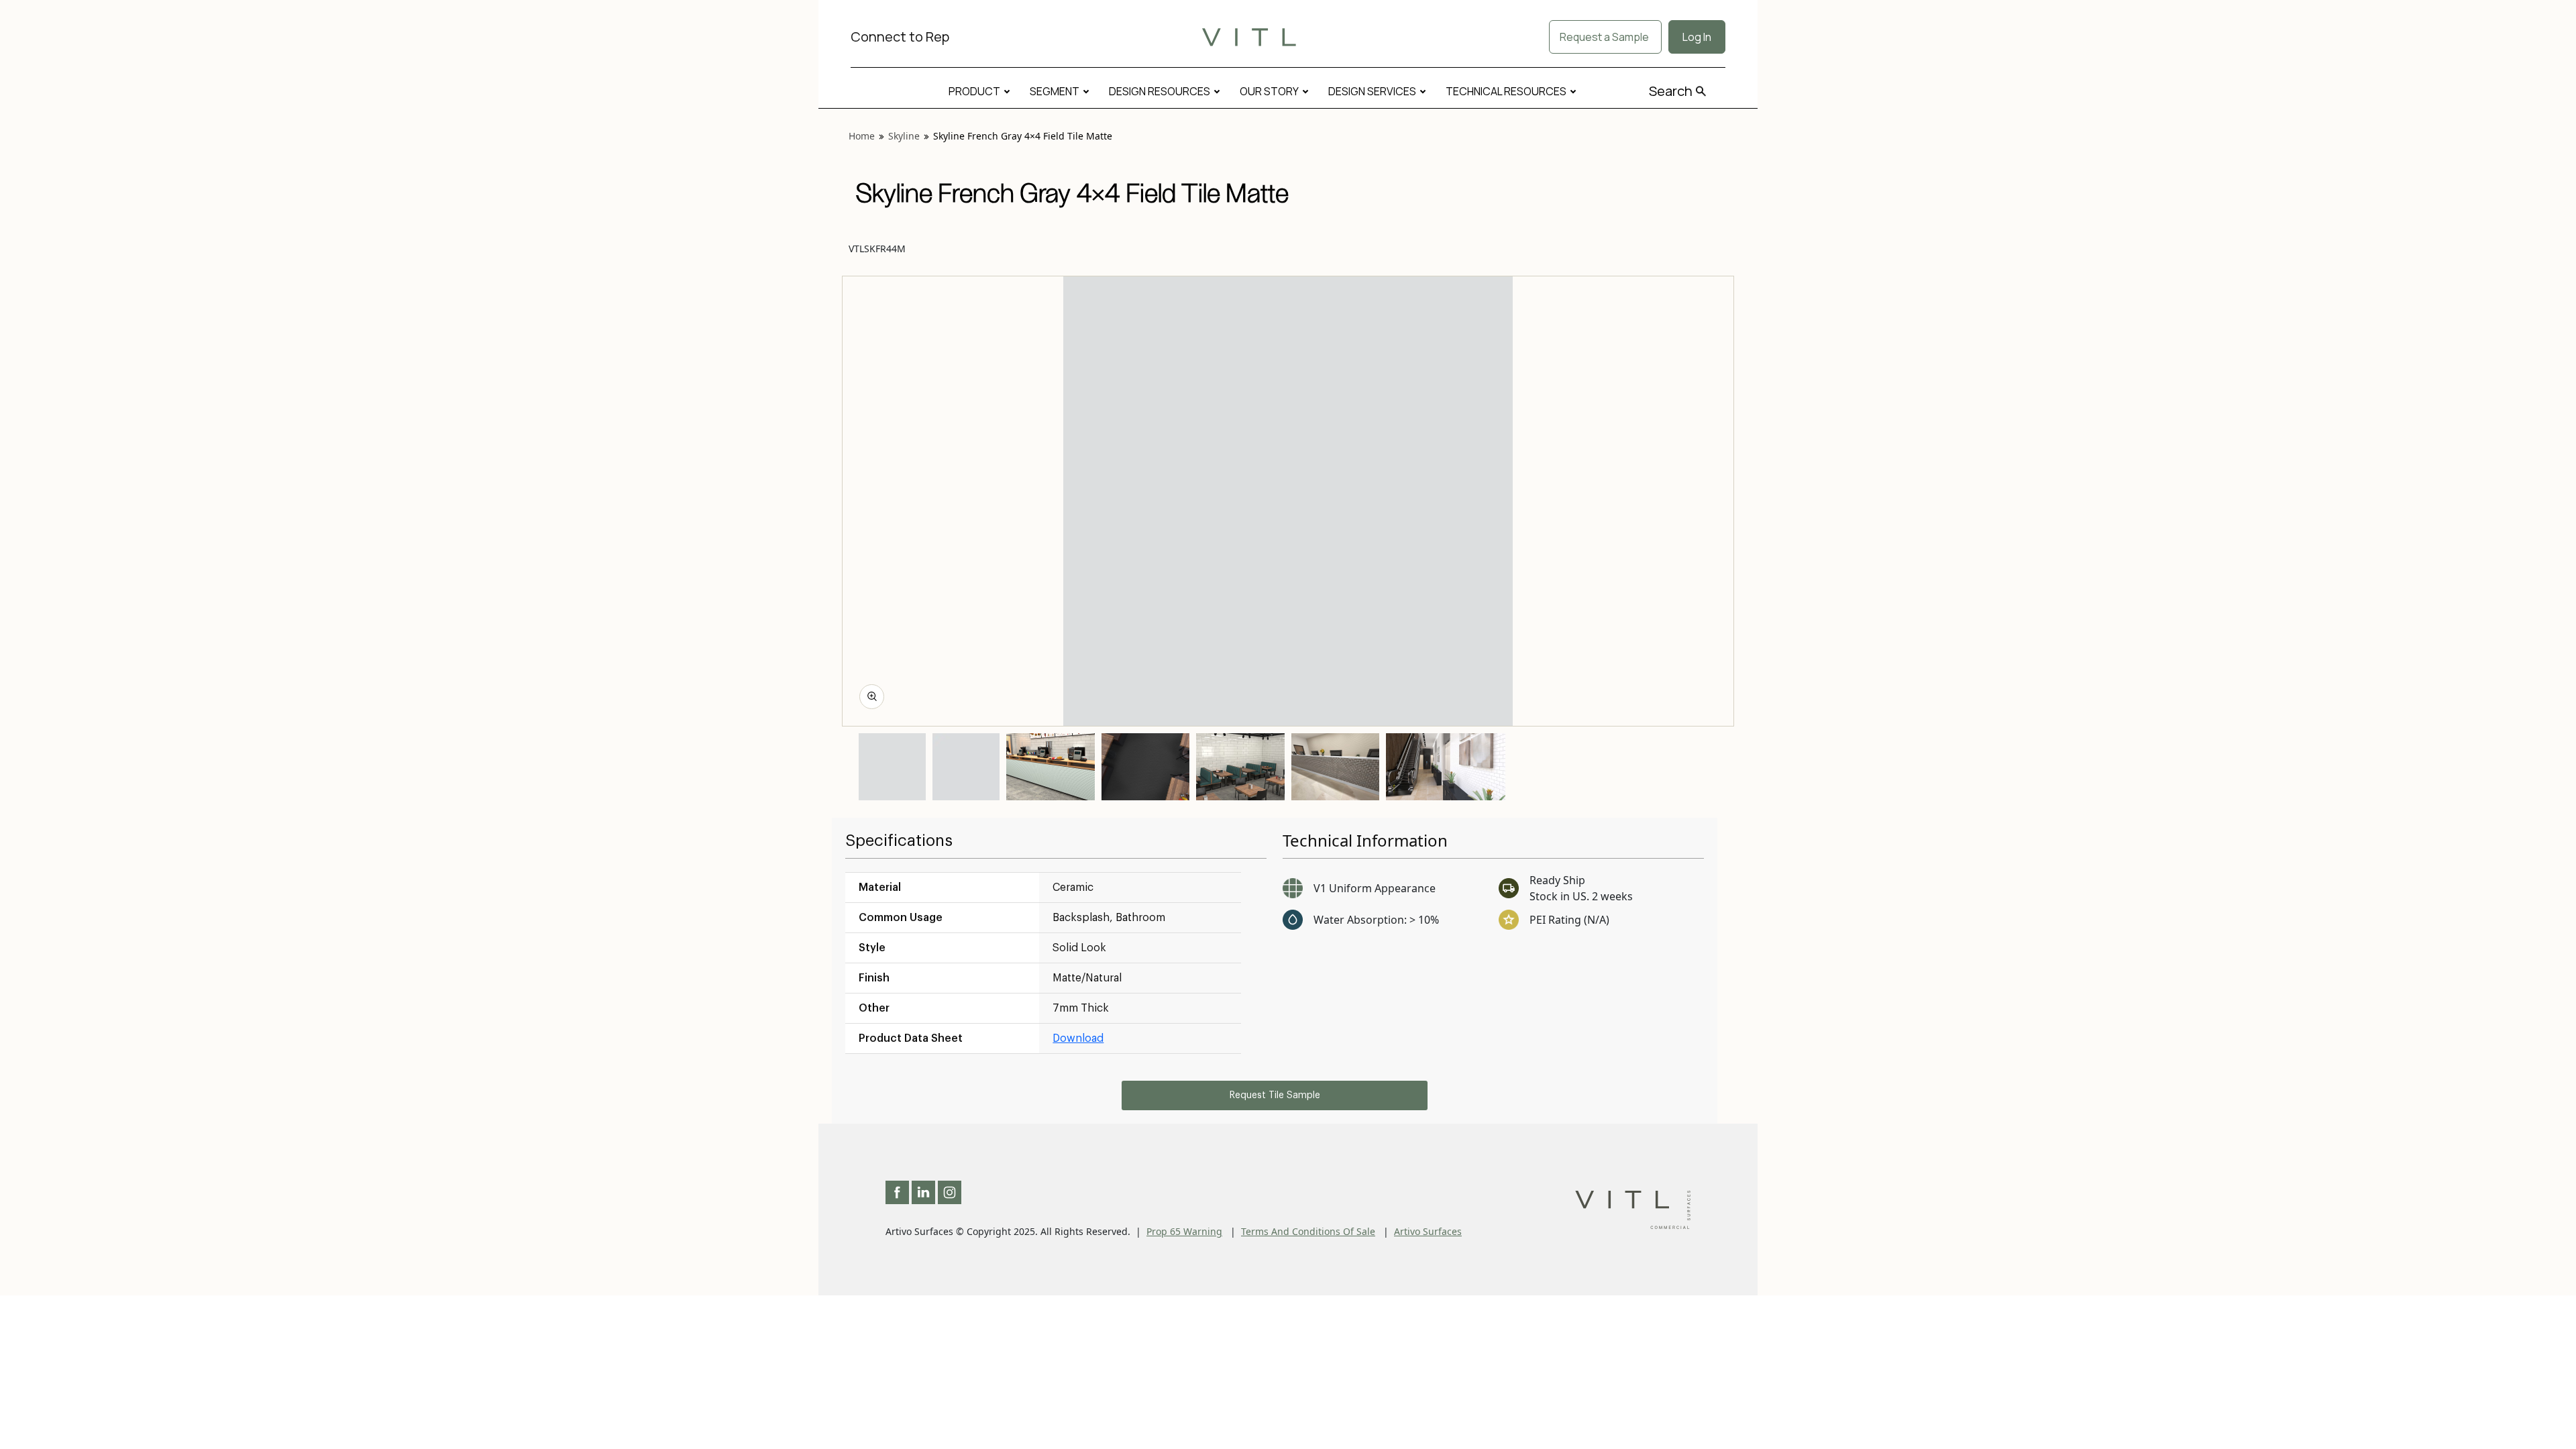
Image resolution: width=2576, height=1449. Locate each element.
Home (862, 136)
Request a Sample (1605, 37)
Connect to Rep (900, 37)
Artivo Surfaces (1428, 1231)
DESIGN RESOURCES (1160, 91)
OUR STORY (1269, 91)
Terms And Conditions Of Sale (1308, 1231)
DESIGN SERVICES (1372, 91)
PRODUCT (974, 91)
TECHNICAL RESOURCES (1506, 91)
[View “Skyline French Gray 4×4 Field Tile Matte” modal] (872, 697)
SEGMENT (1055, 91)
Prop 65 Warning (1184, 1231)
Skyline (904, 136)
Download (1078, 1038)
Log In (1697, 37)
